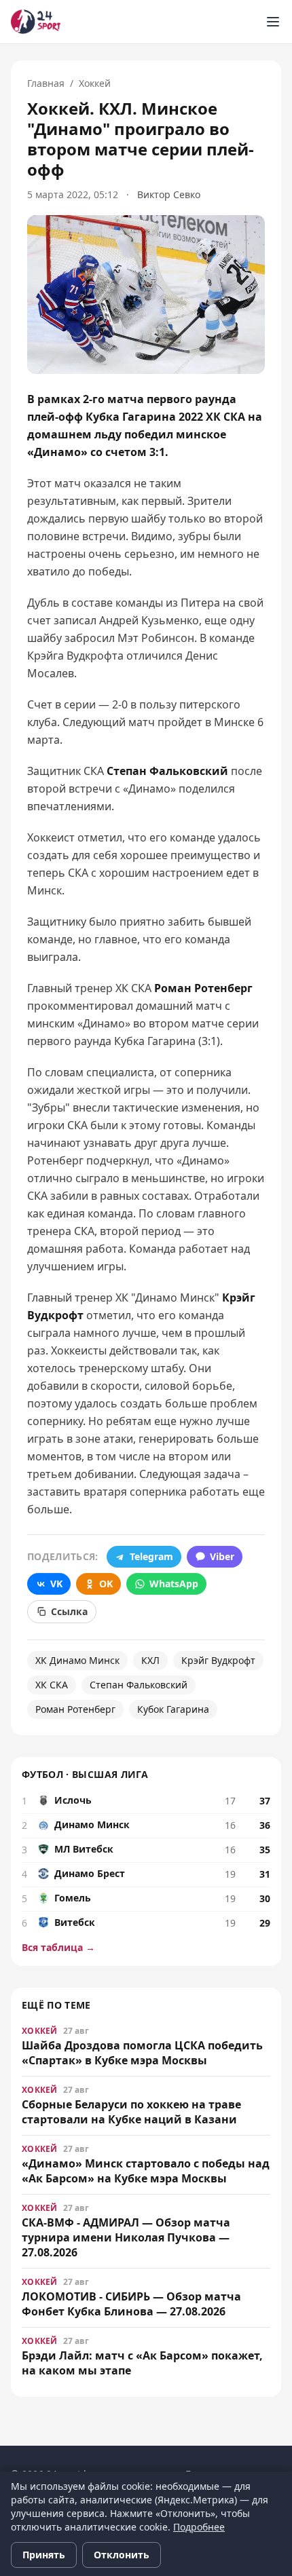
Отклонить (122, 2555)
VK (56, 1584)
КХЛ (150, 1660)
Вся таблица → (58, 1947)
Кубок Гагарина (173, 1709)
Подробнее (199, 2527)
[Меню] (273, 22)
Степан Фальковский (139, 1685)
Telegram (151, 1556)
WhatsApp (174, 1584)
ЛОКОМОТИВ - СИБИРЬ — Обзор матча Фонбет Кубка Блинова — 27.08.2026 (131, 2304)
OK (106, 1584)
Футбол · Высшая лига (85, 1774)
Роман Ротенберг (75, 1709)
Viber (222, 1556)
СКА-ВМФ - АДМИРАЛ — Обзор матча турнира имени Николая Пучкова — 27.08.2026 (126, 2237)
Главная (46, 83)
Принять (44, 2555)
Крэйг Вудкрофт (218, 1660)
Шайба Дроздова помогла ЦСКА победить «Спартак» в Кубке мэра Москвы (142, 2053)
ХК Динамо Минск (77, 1660)
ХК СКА (52, 1685)
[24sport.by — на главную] (36, 22)
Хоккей (95, 83)
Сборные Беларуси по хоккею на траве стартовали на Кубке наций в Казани (131, 2112)
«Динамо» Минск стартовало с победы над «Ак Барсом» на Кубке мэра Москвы (146, 2171)
